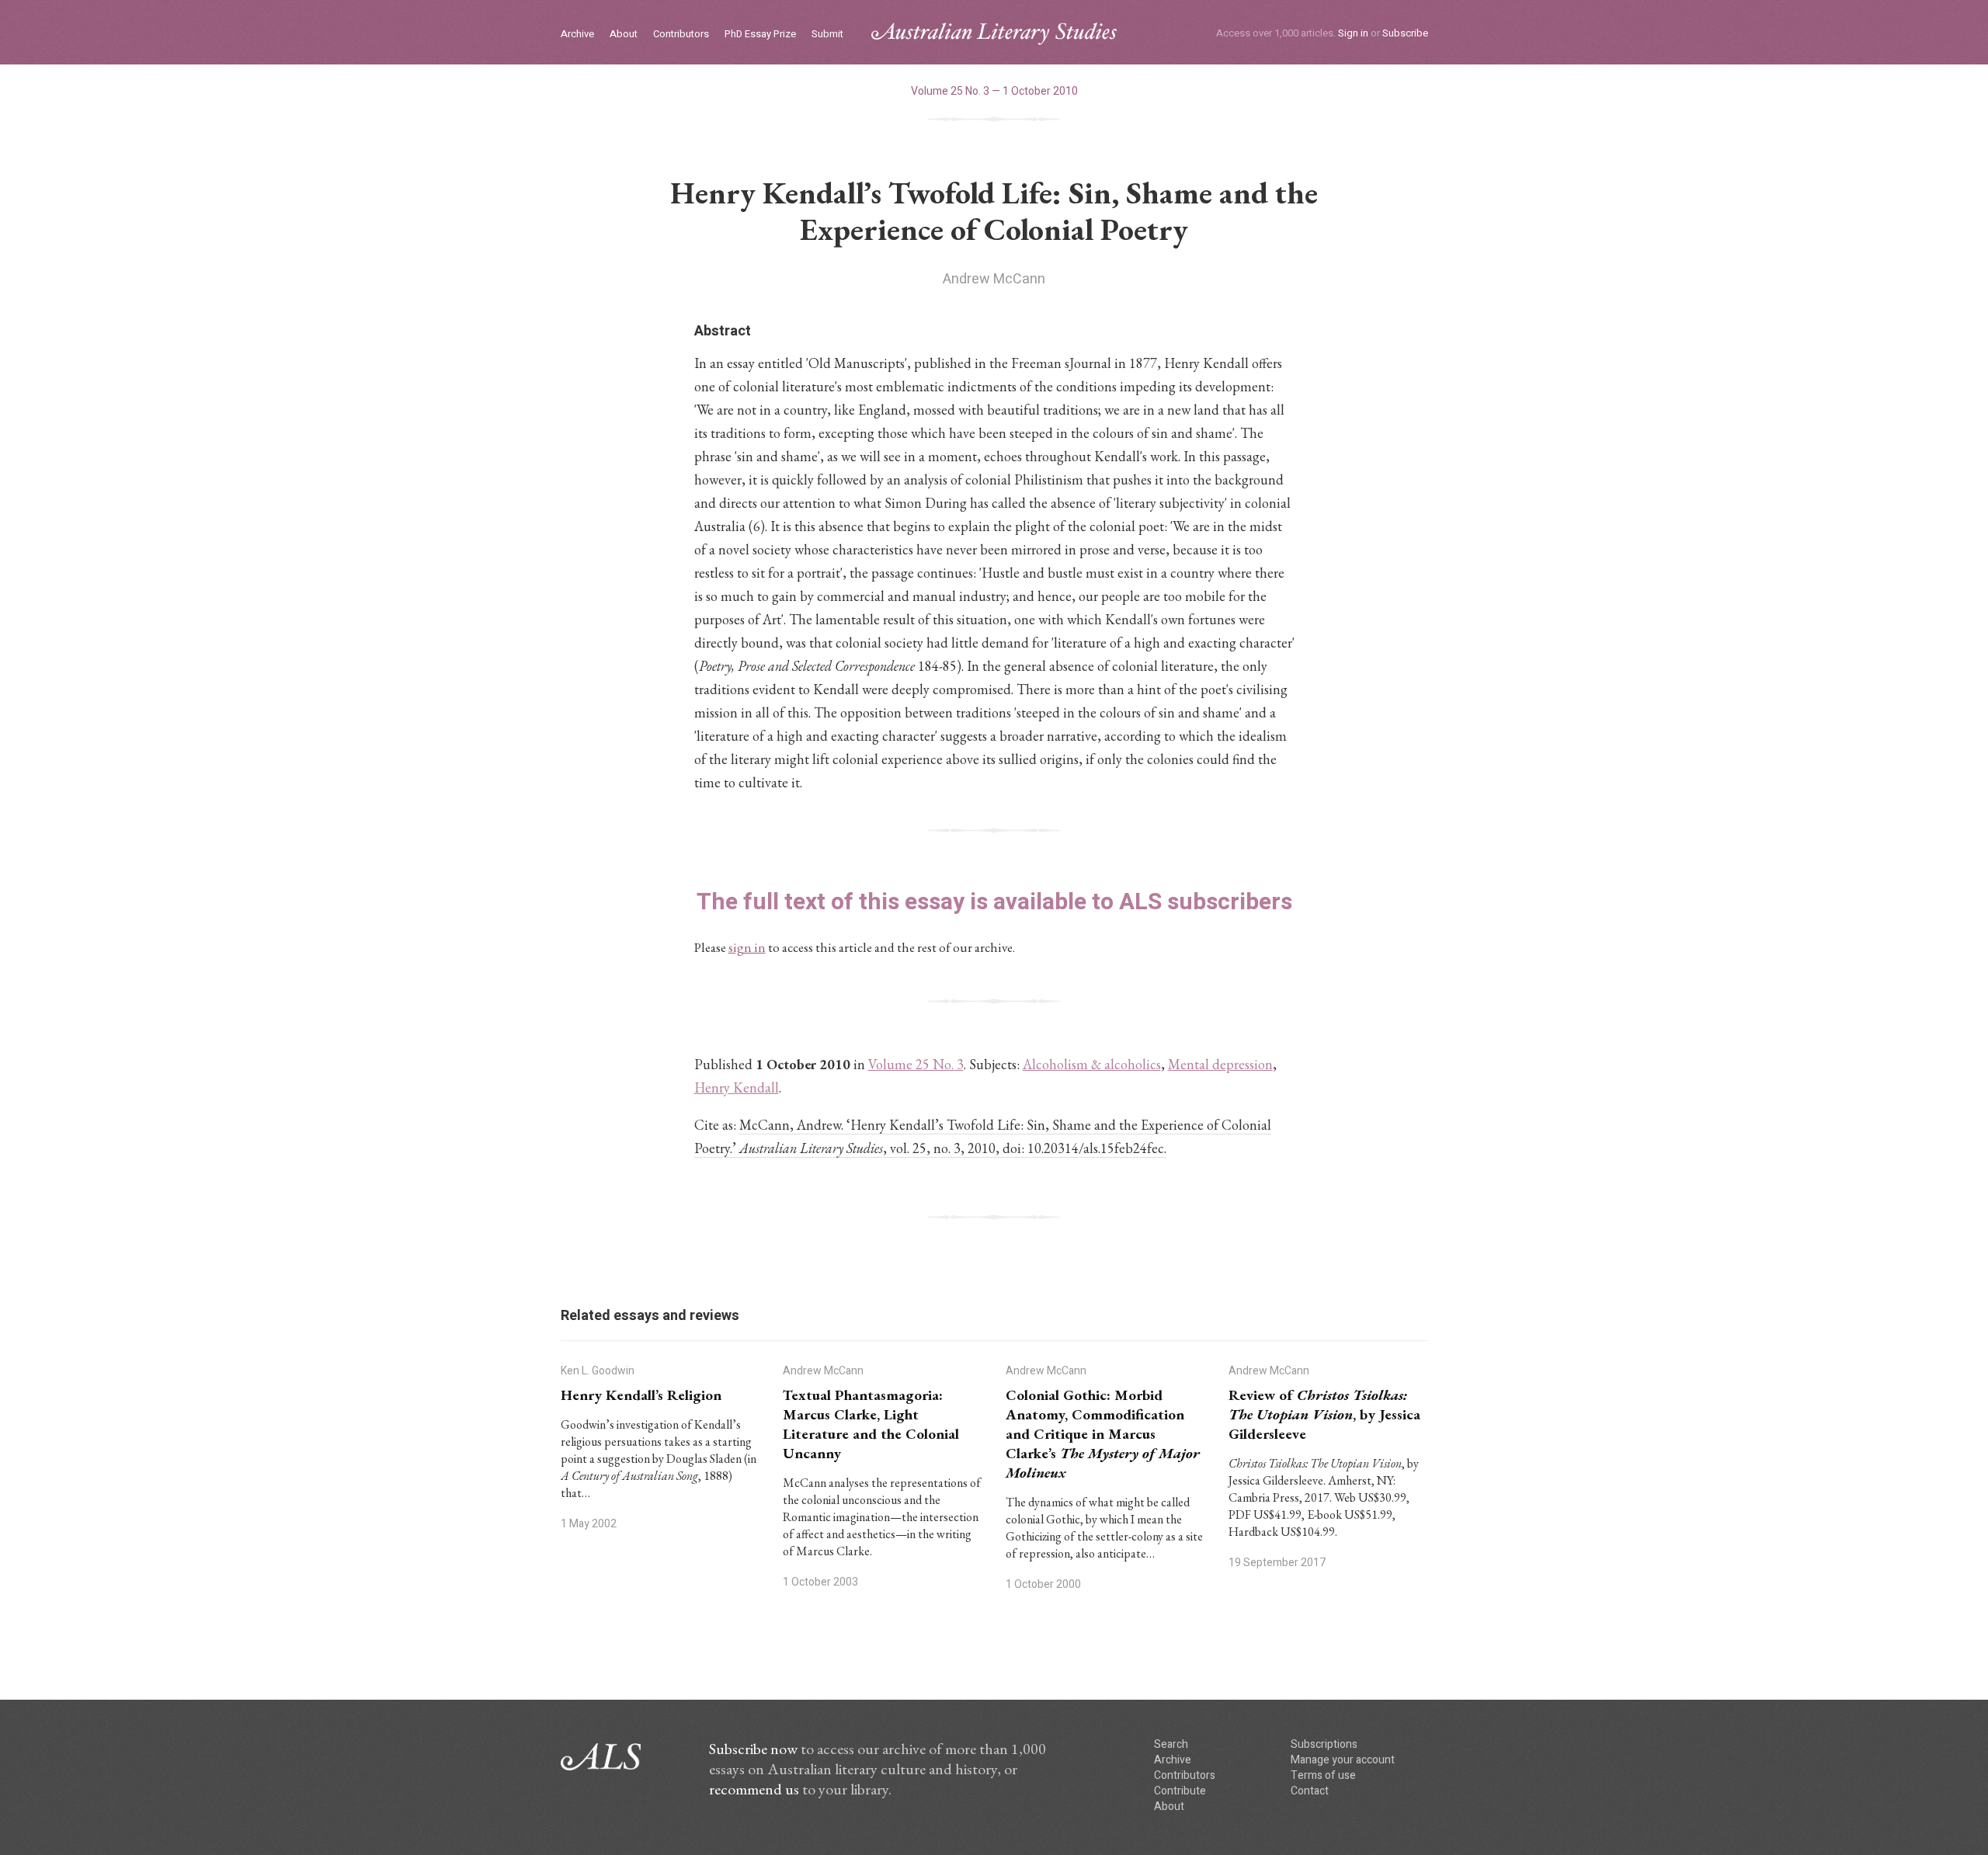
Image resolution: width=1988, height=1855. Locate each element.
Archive (577, 35)
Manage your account (1343, 1760)
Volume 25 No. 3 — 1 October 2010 (994, 91)
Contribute (1180, 1791)
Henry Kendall (737, 1087)
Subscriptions (1324, 1744)
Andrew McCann (994, 279)
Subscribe (1405, 33)
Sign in (1353, 33)
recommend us (754, 1789)
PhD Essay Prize (760, 35)
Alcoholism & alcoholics (1092, 1064)
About (624, 35)
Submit (827, 35)
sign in (747, 947)
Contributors (681, 35)
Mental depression (1220, 1064)
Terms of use (1323, 1775)
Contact (1310, 1791)
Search (1171, 1744)
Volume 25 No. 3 (916, 1064)
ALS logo (994, 34)
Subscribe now (753, 1749)
